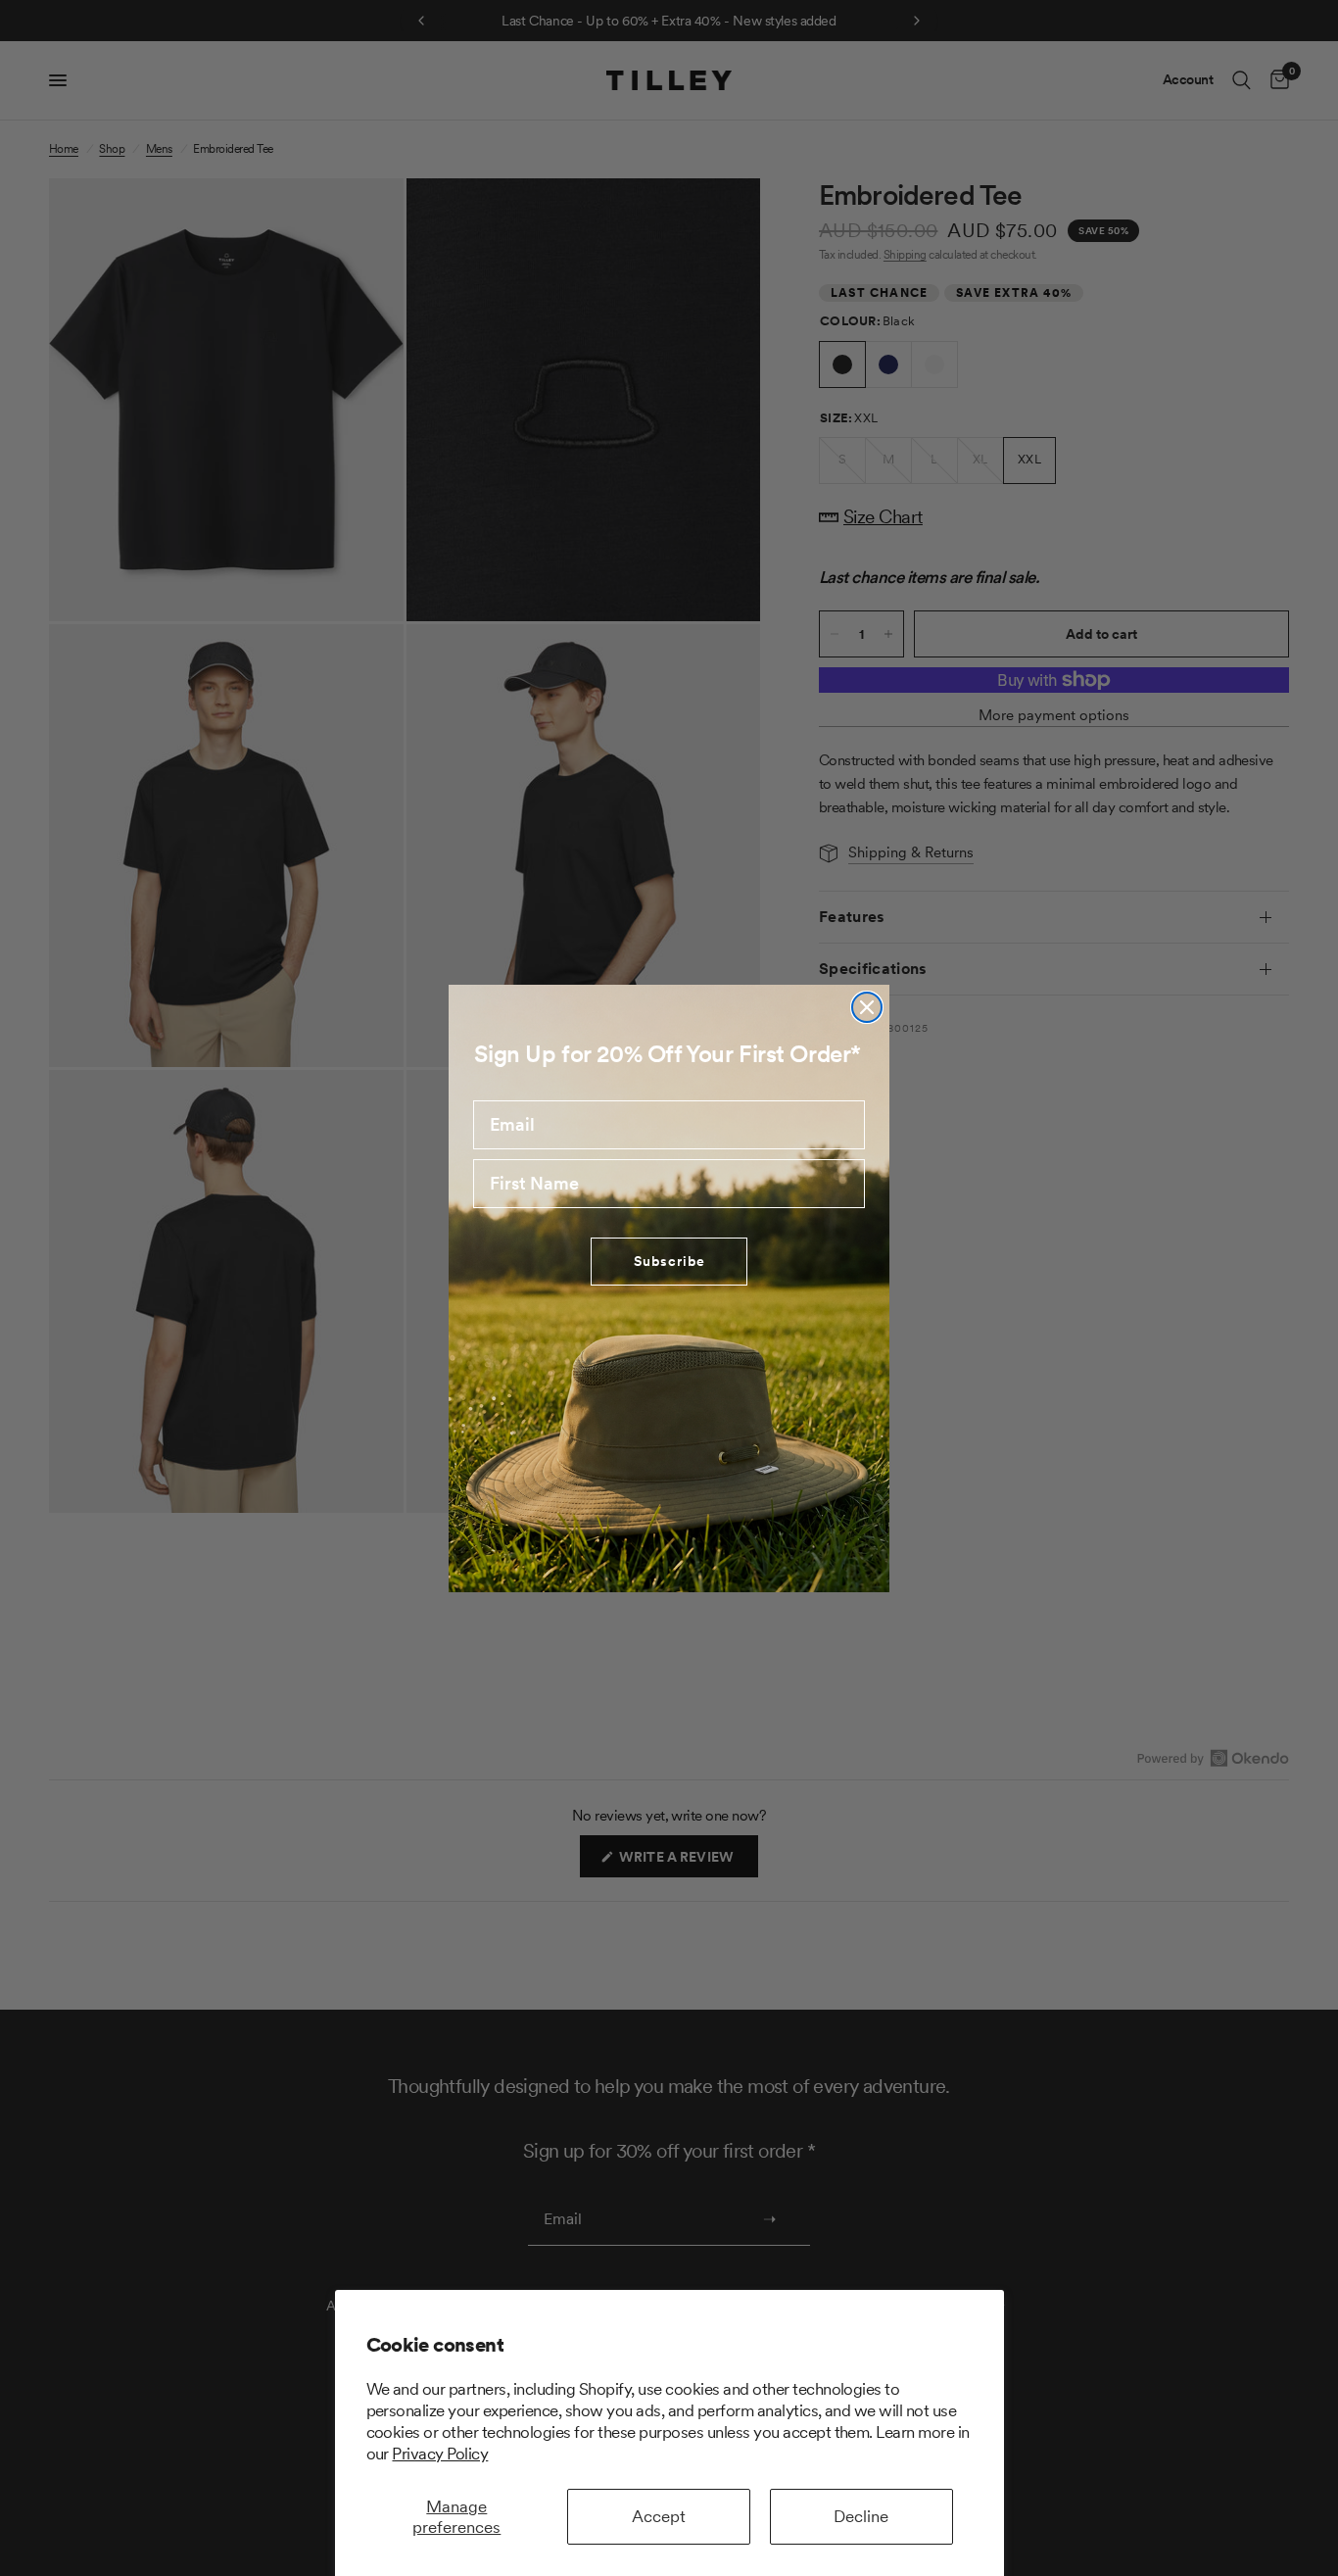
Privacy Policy (440, 2454)
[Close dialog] (867, 1007)
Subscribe (669, 1261)
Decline (861, 2516)
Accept (659, 2516)
